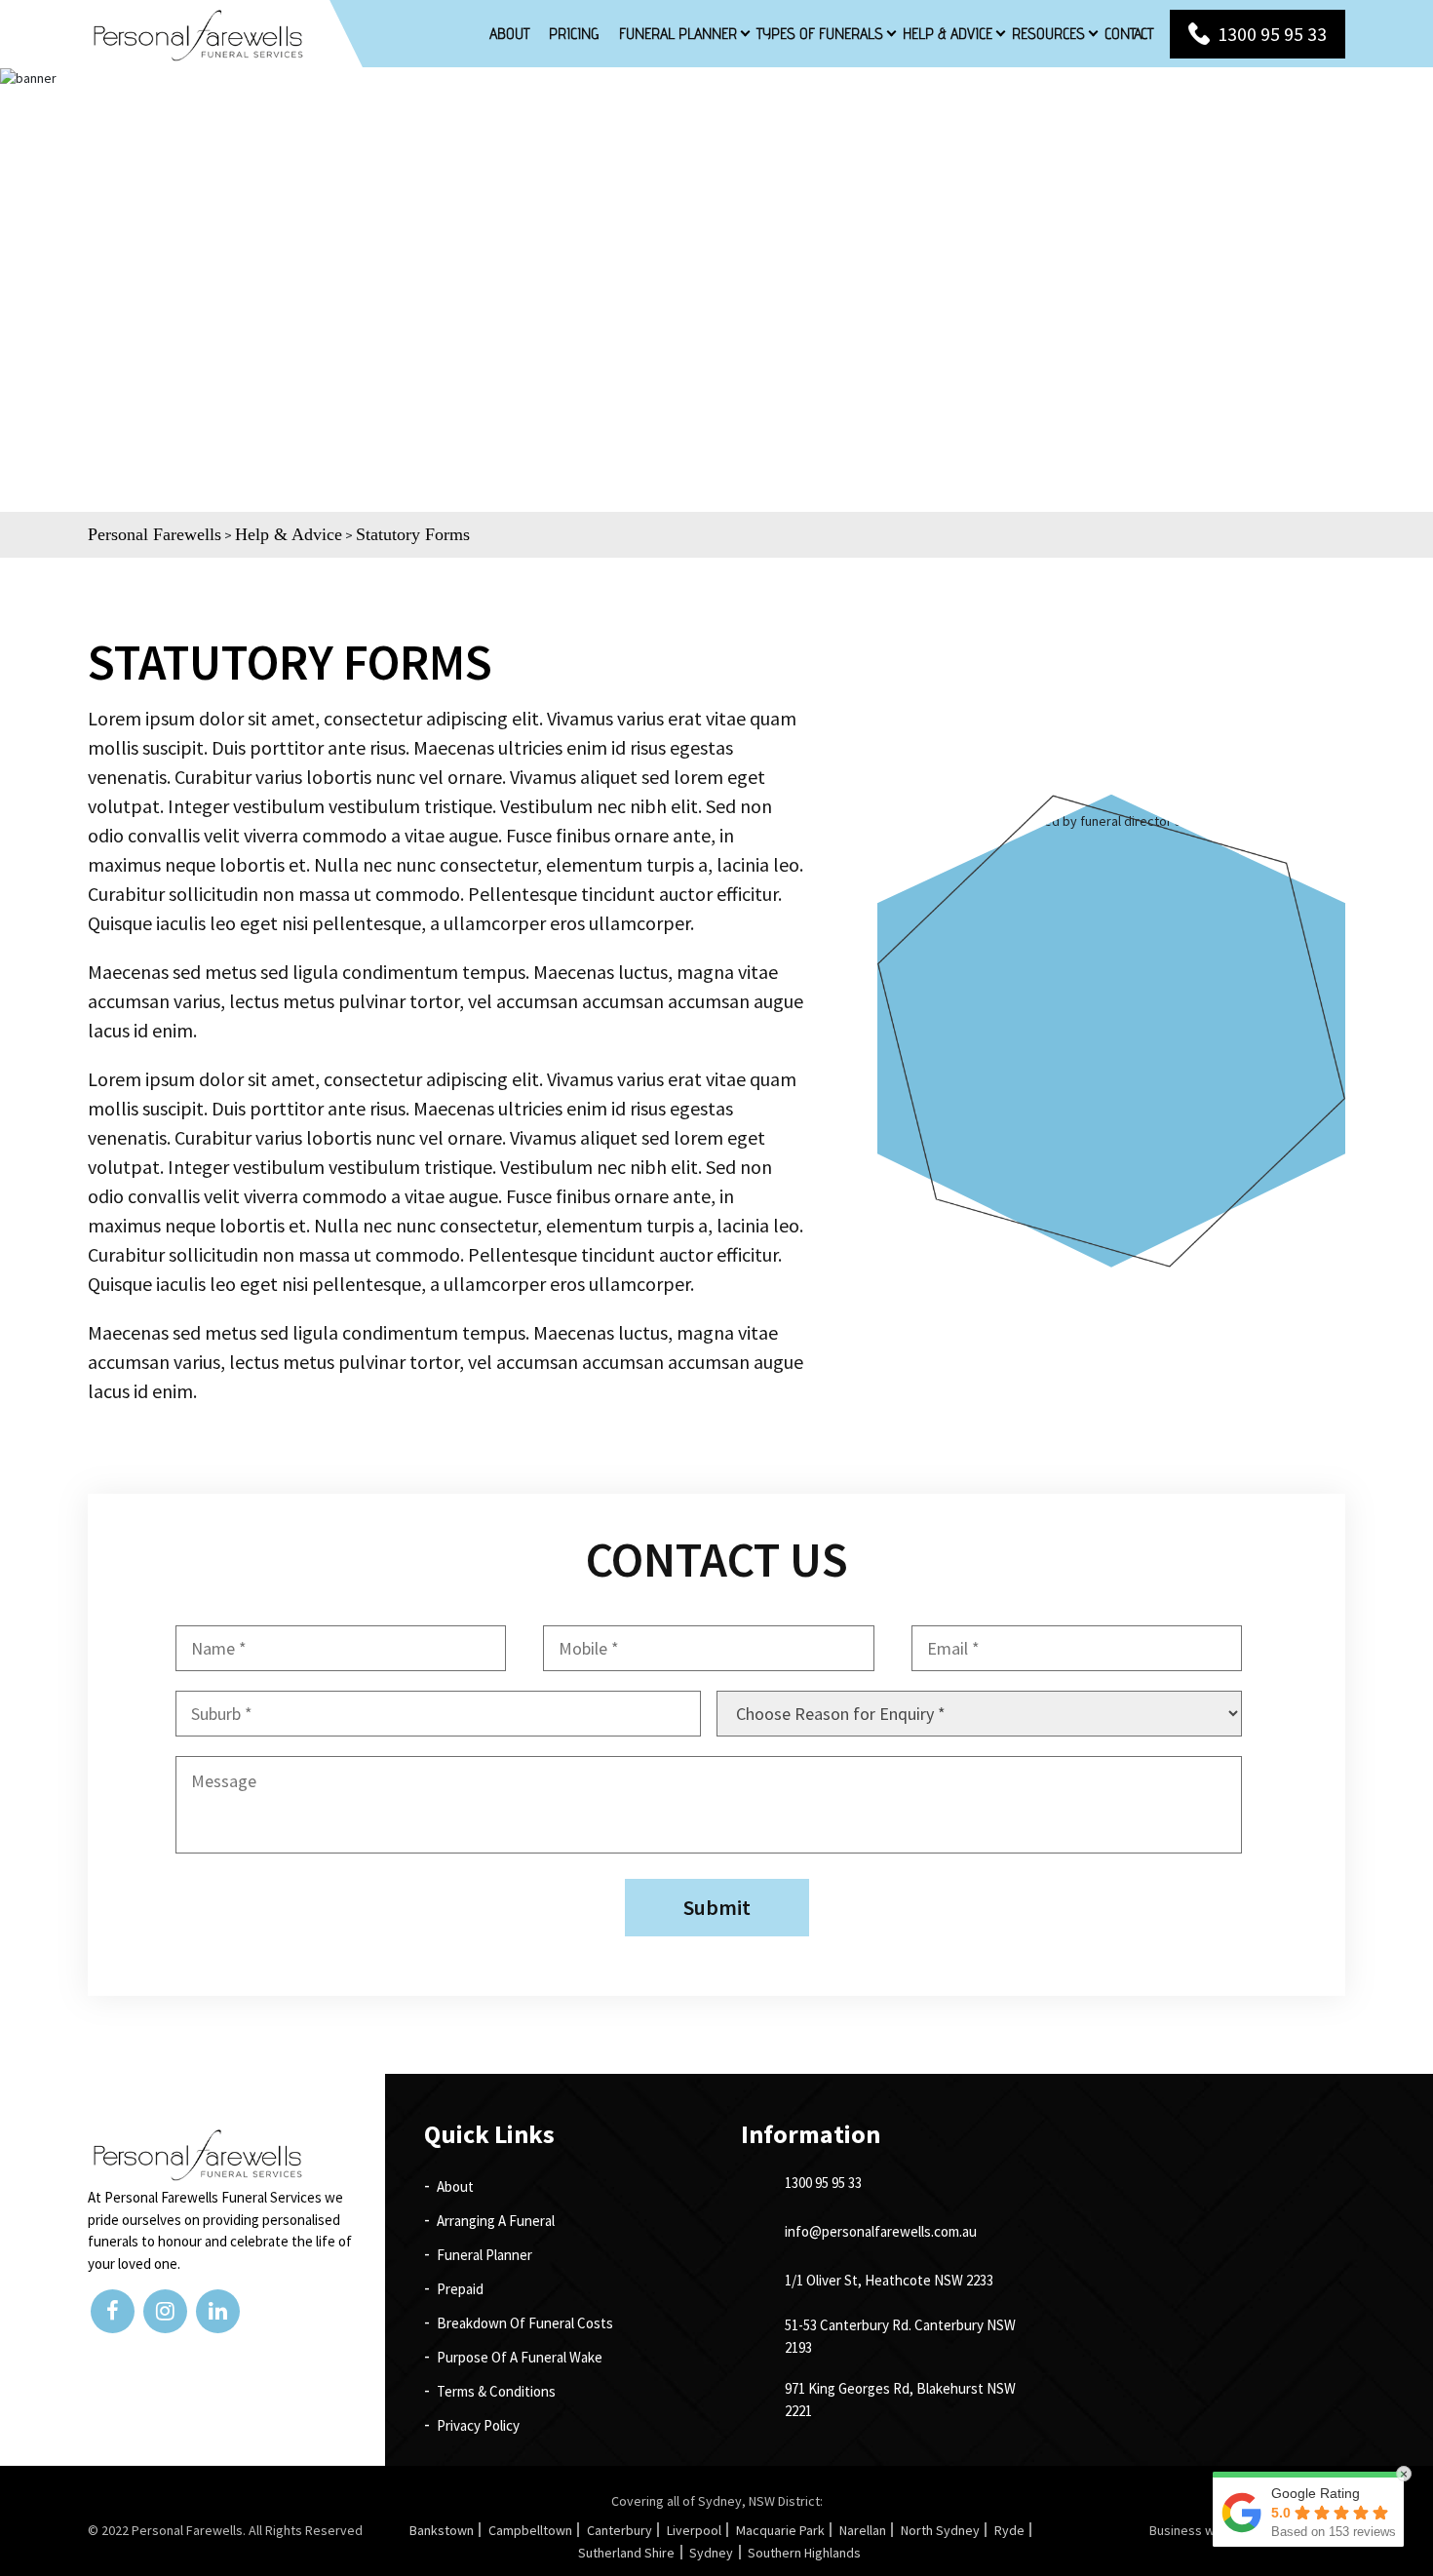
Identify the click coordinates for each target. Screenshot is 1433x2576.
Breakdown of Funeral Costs (525, 2323)
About (509, 34)
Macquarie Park (780, 2530)
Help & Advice (948, 34)
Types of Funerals (820, 34)
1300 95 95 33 (1272, 34)
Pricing (574, 34)
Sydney (711, 2553)
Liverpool (694, 2530)
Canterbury (620, 2530)
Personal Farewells (187, 2530)
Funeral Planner (678, 34)
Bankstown (442, 2530)
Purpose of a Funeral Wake (520, 2357)
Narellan (863, 2530)
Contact (1129, 34)
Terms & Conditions (496, 2391)
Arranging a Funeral (496, 2221)
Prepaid (460, 2289)
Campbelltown (530, 2530)
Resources (1048, 34)
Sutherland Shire (626, 2553)
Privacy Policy (478, 2425)
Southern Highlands (804, 2553)
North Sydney (940, 2530)
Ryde (1009, 2530)
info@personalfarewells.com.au (881, 2231)
